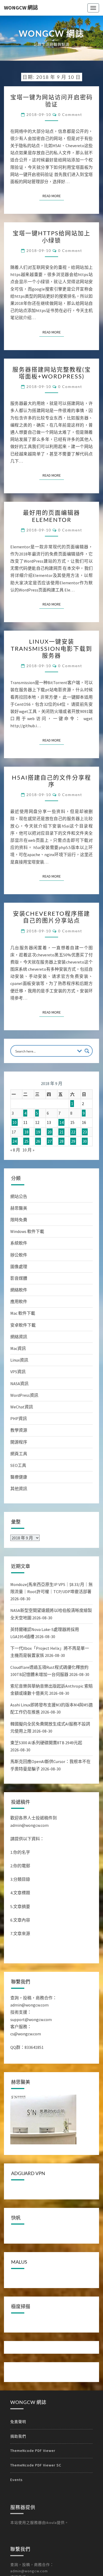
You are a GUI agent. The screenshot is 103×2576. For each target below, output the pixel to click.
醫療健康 (19, 1477)
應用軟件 (19, 1301)
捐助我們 (18, 2436)
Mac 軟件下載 (23, 1313)
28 (62, 1141)
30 (85, 1141)
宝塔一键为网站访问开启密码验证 (51, 100)
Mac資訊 (18, 1348)
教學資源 (19, 1430)
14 (62, 1122)
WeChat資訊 (22, 1407)
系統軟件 (19, 1243)
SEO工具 (18, 1465)
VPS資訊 (18, 1372)
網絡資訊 (19, 1337)
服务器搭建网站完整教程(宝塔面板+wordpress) (52, 373)
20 (50, 1132)
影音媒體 (19, 1278)
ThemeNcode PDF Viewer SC (36, 2465)
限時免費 (19, 1220)
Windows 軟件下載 (27, 1231)
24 (15, 1141)
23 (85, 1132)
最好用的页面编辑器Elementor (51, 516)
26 (38, 1141)
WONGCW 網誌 (21, 8)
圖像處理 (19, 1267)
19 (38, 1132)
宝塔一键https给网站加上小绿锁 (51, 236)
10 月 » (28, 1150)
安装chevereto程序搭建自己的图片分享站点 (51, 917)
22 (73, 1132)
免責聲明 (18, 2422)
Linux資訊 (19, 1360)
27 (50, 1141)
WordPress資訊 (24, 1395)
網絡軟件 (19, 1290)
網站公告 (19, 1196)
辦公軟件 (19, 1255)
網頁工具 (19, 1454)
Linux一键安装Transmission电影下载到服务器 (51, 648)
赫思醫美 (19, 1208)
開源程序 (19, 1442)
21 (62, 1132)
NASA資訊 (19, 1384)
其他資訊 (19, 1489)
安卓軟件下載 (23, 1325)
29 (73, 1141)
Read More (53, 196)
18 (26, 1132)
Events (17, 2480)
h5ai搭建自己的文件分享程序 (51, 781)
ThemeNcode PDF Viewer (33, 2451)
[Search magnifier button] (87, 1051)
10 (15, 1122)
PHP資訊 (19, 1418)
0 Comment (70, 114)
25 (26, 1141)
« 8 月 (15, 1150)
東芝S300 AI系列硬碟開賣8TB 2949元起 (46, 1743)
